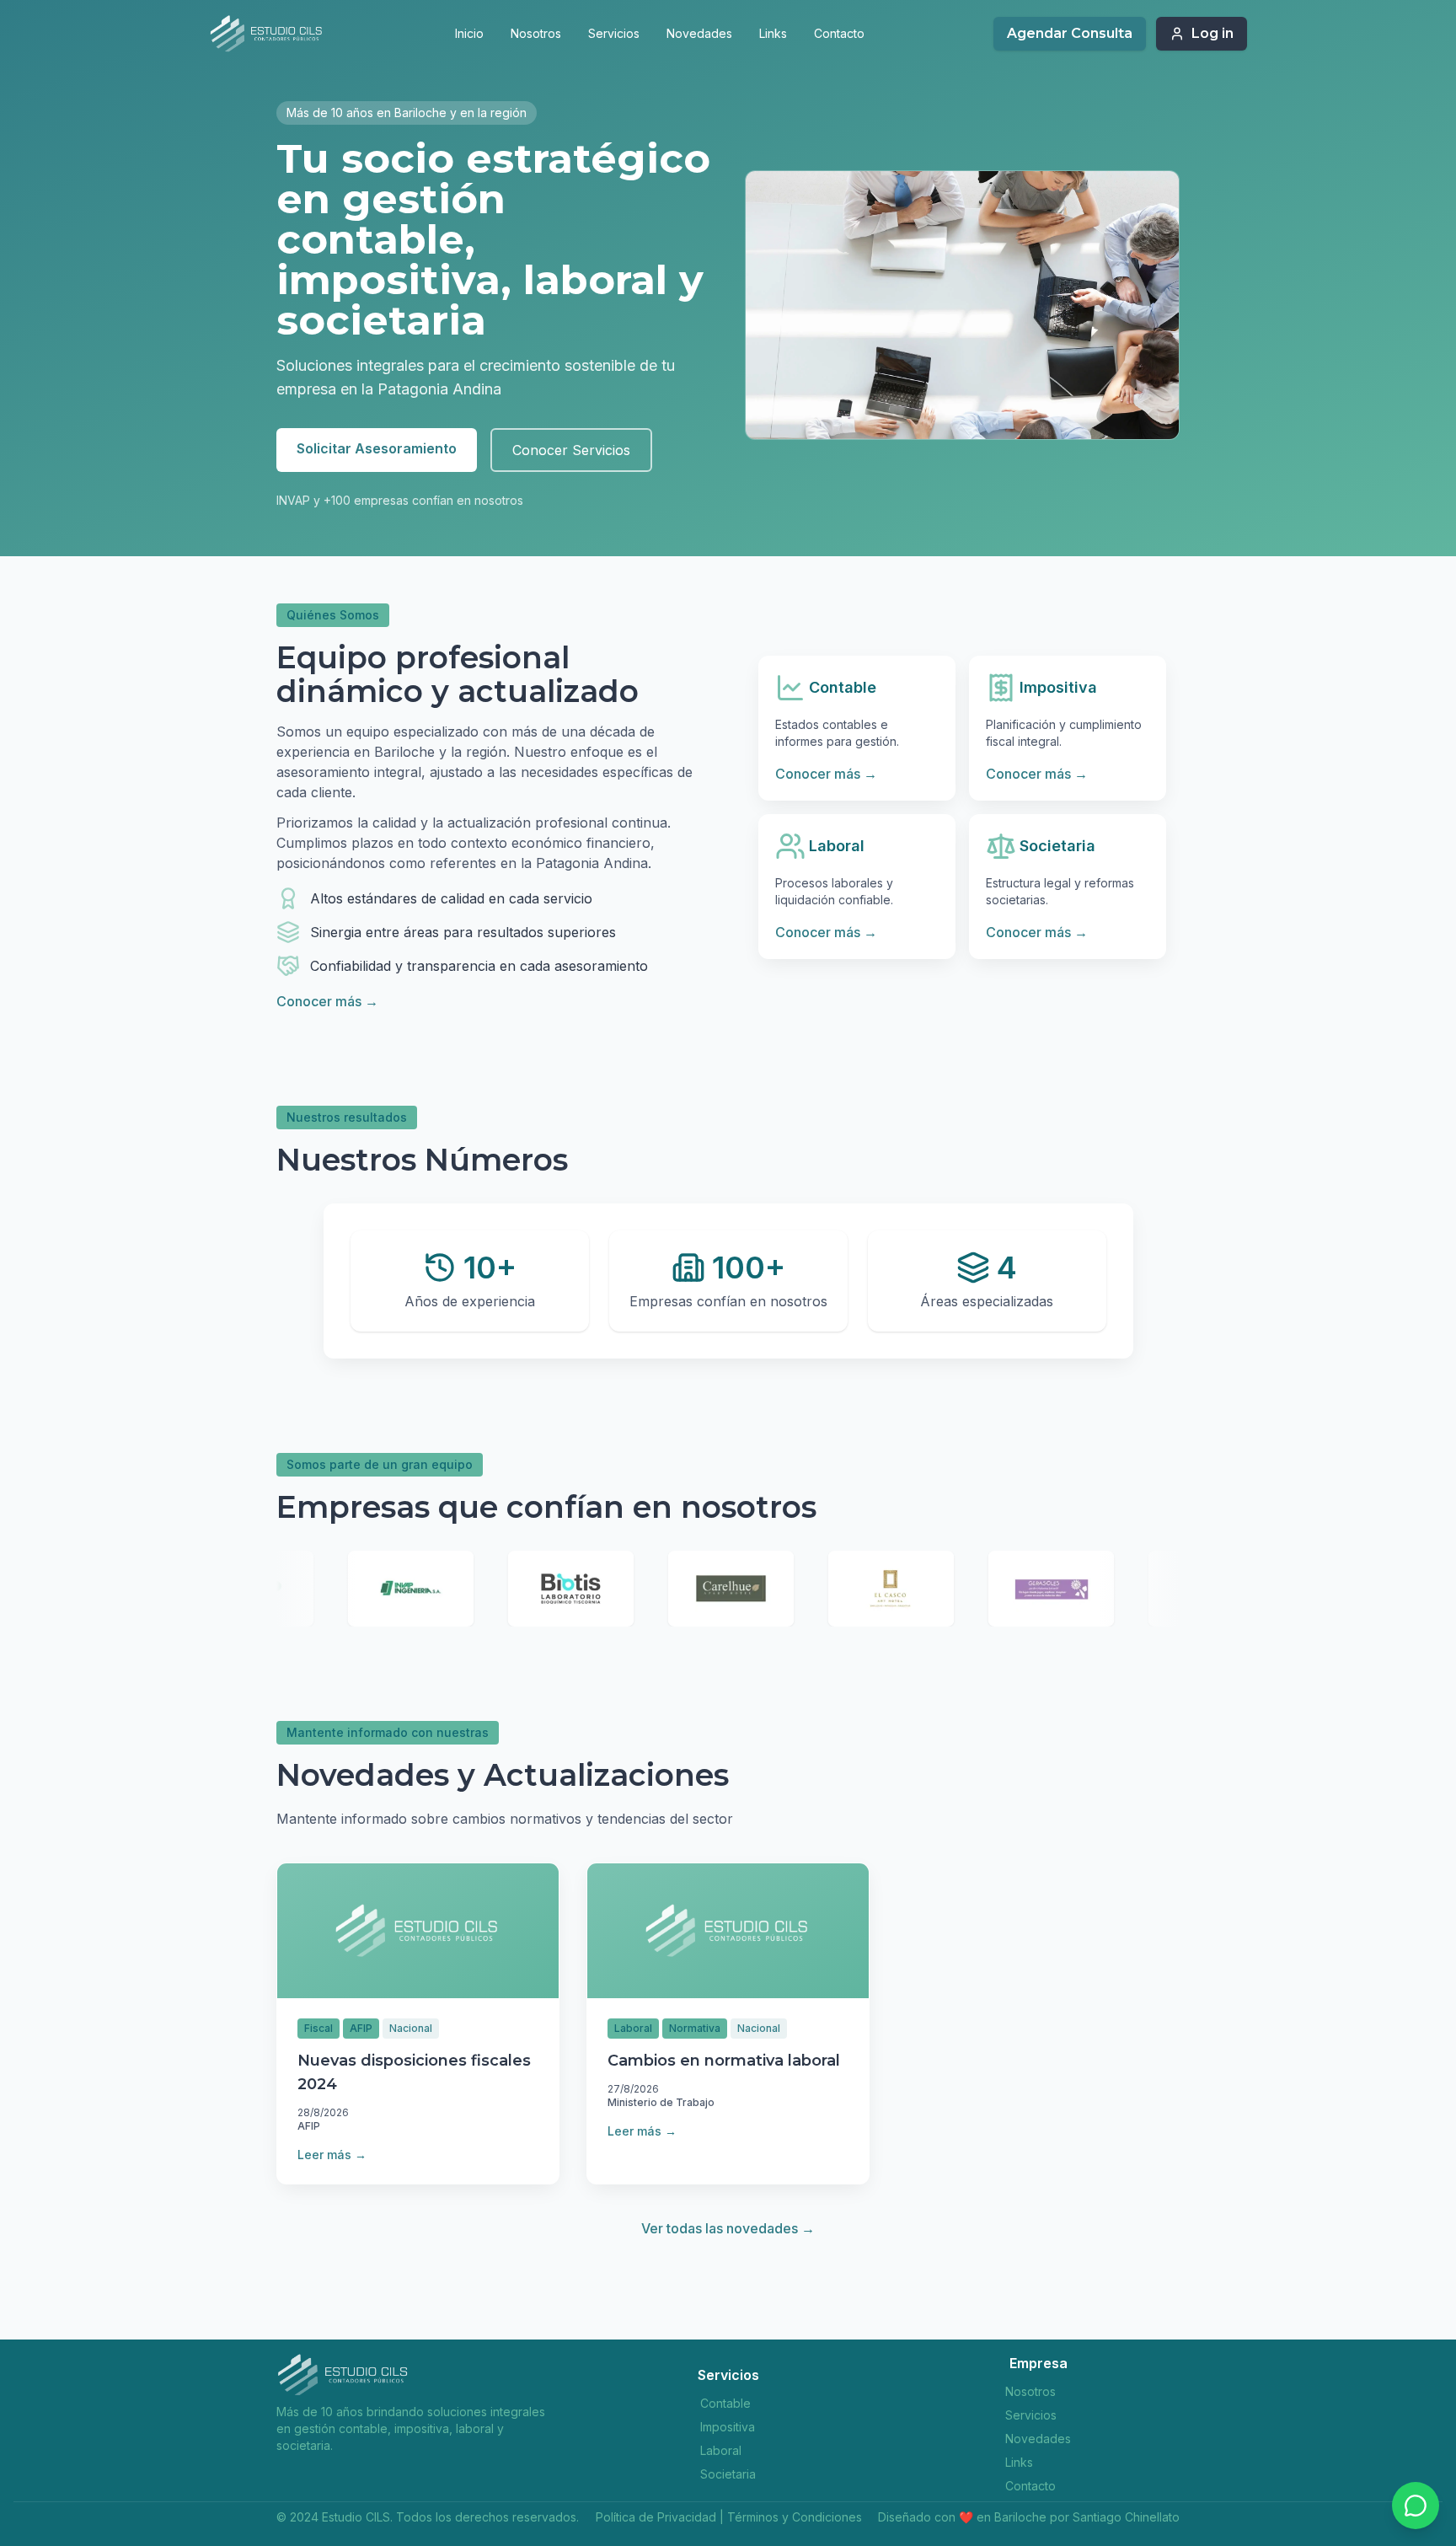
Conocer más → (327, 1001)
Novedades (699, 33)
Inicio (469, 33)
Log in (1212, 33)
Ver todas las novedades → (728, 2228)
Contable (725, 2403)
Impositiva (728, 2427)
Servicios (614, 33)
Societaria (728, 2474)
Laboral (721, 2450)
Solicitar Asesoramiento (377, 448)
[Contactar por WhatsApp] (1416, 2506)
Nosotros (536, 33)
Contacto (839, 33)
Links (773, 33)
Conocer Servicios (571, 450)
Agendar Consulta (1070, 33)
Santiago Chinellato (1126, 2517)
